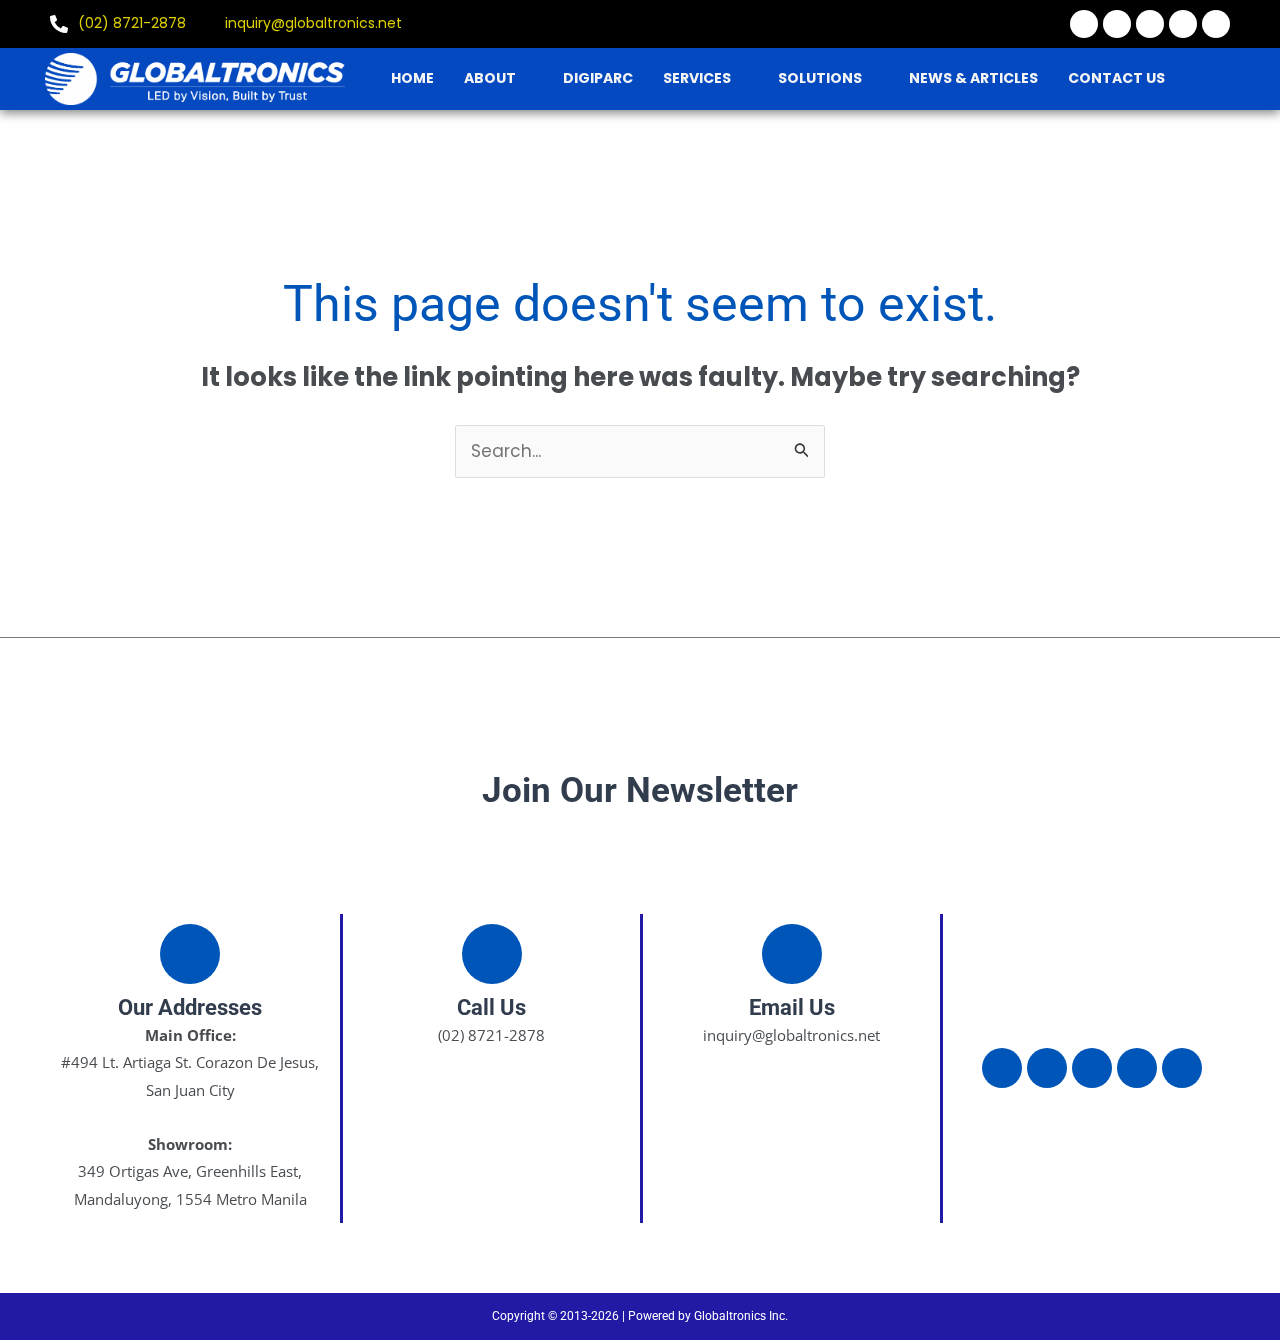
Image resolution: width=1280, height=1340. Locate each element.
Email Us (792, 1007)
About (490, 78)
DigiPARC (598, 78)
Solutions (820, 78)
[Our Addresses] (190, 954)
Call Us (491, 1007)
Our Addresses (190, 1007)
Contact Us (1116, 78)
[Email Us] (792, 954)
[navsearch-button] (1225, 78)
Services (697, 78)
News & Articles (973, 78)
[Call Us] (492, 954)
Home (412, 78)
